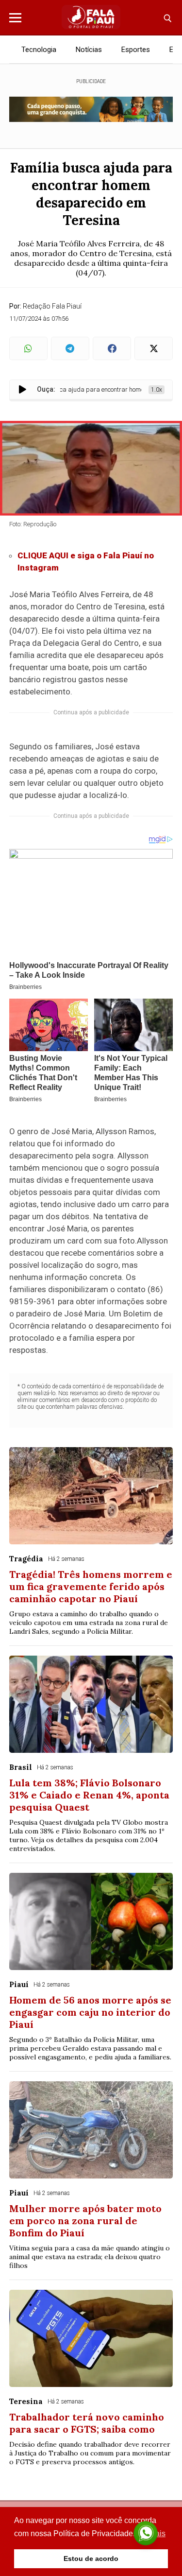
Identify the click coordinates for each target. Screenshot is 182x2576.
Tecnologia (39, 50)
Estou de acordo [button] (91, 2559)
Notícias (89, 50)
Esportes (136, 50)
